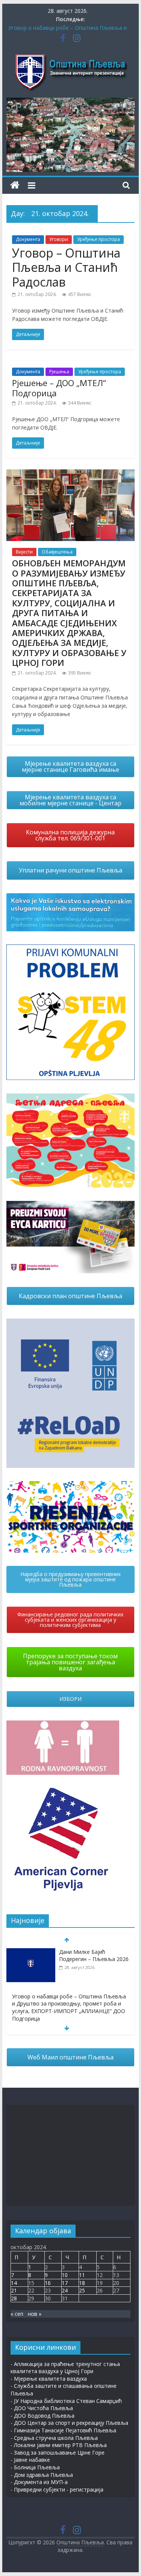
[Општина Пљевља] (15, 185)
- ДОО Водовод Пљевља (42, 2416)
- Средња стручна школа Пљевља (54, 2438)
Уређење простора (99, 239)
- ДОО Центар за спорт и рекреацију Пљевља (69, 2423)
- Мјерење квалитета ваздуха (49, 2379)
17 (65, 2283)
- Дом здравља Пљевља (42, 2475)
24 (65, 2290)
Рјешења (59, 372)
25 (82, 2290)
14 (14, 2283)
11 (82, 2275)
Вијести (24, 552)
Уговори (59, 239)
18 (82, 2283)
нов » (35, 2314)
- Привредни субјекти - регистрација (57, 2489)
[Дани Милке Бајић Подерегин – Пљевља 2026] (31, 1952)
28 (14, 2298)
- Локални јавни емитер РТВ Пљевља (59, 2445)
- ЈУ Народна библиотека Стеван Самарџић (66, 2401)
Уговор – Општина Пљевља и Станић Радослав (66, 267)
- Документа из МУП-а (39, 2482)
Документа (28, 239)
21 (14, 2290)
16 (48, 2283)
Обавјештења (57, 552)
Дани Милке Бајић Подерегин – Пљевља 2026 (94, 1956)
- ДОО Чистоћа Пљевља (42, 2408)
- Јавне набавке (30, 2460)
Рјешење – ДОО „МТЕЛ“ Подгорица (59, 388)
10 (65, 2275)
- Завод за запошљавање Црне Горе (58, 2453)
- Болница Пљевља (35, 2467)
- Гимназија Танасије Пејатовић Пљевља (63, 2430)
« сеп (17, 2314)
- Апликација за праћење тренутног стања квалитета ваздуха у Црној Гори (65, 2368)
